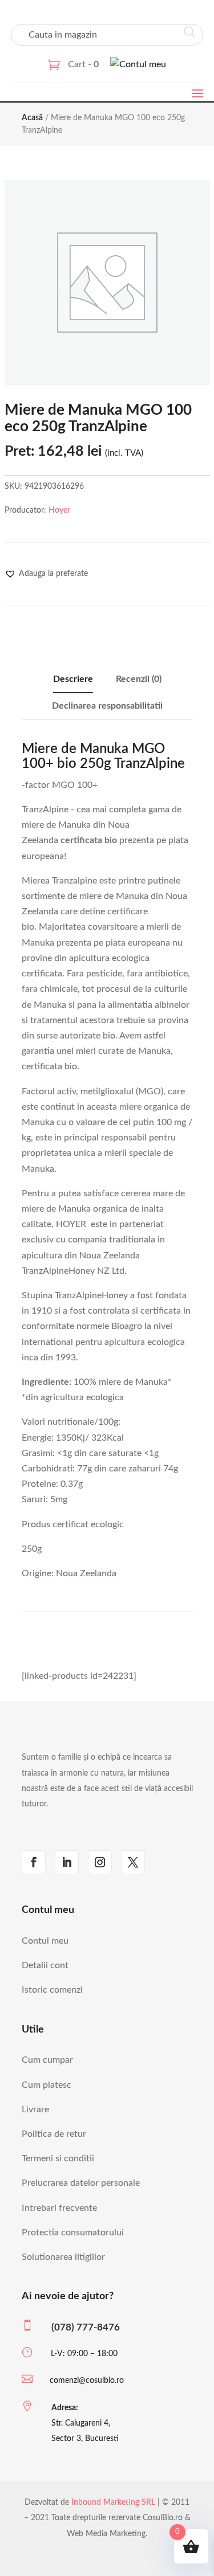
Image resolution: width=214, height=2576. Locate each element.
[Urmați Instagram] (100, 1862)
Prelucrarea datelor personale (81, 2183)
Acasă (32, 118)
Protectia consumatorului (73, 2232)
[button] (46, 574)
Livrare (35, 2109)
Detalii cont (45, 1965)
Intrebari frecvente (59, 2208)
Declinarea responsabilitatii (107, 706)
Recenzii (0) (139, 679)
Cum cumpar (47, 2060)
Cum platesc (47, 2085)
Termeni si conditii (58, 2158)
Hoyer (59, 510)
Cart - (83, 64)
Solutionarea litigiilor (63, 2257)
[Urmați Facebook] (34, 1862)
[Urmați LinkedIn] (67, 1862)
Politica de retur (54, 2134)
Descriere (73, 679)
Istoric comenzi (52, 1990)
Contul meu (45, 1941)
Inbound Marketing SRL (113, 2503)
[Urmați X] (133, 1862)
